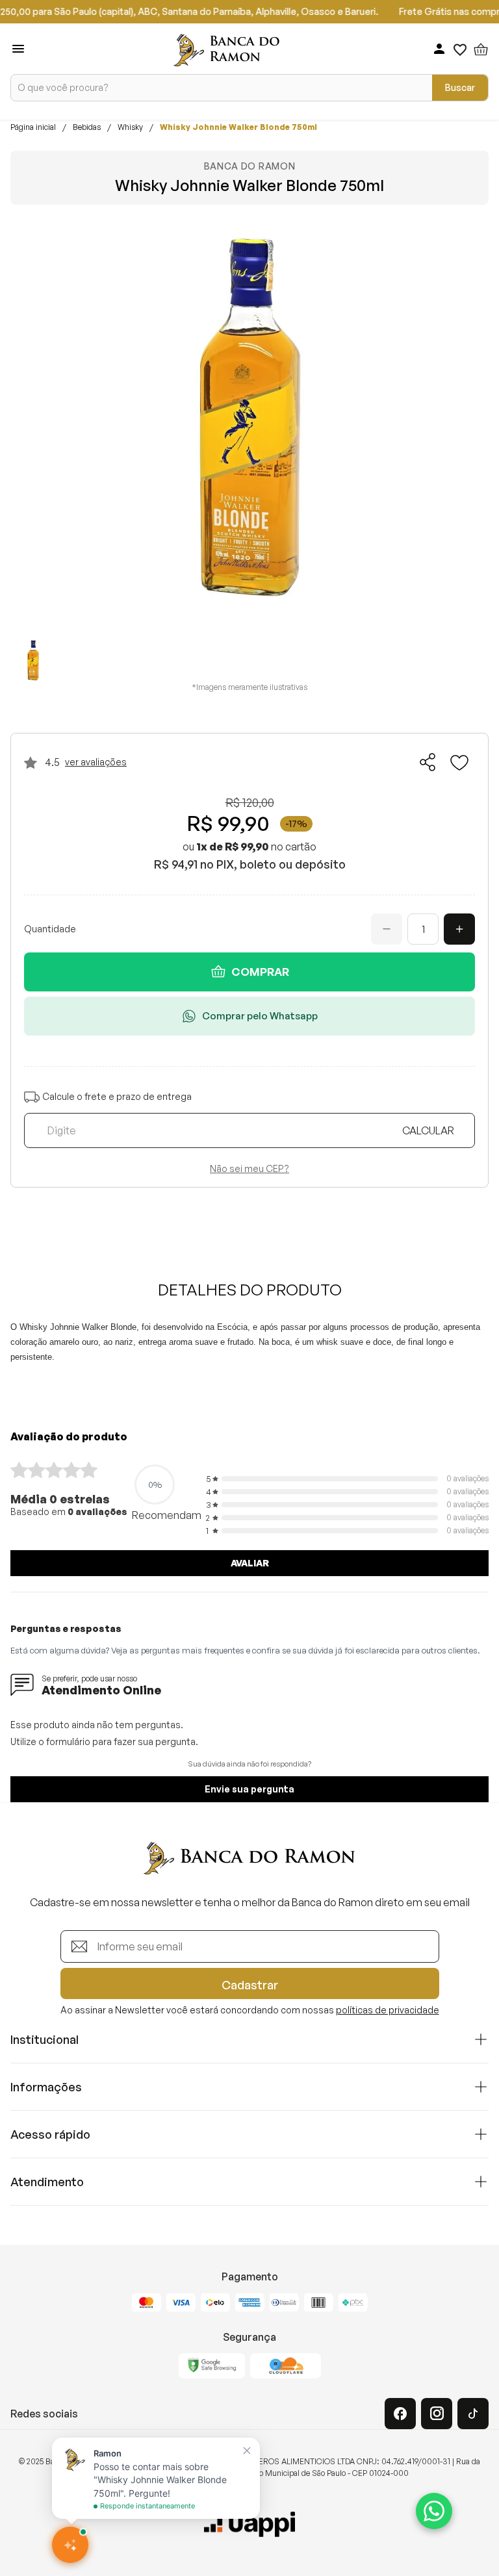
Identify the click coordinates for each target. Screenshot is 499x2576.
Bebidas (87, 127)
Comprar (260, 972)
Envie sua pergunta (249, 1789)
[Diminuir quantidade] (387, 929)
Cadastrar (250, 1985)
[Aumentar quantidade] (459, 929)
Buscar (460, 87)
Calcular (428, 1130)
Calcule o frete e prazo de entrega (117, 1097)
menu (18, 49)
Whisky (130, 127)
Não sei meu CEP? (249, 1169)
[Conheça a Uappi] (249, 2525)
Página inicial (33, 127)
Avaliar (250, 1563)
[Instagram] (437, 2414)
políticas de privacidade (388, 2010)
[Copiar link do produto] (428, 762)
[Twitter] (473, 2414)
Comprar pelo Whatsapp (260, 1016)
